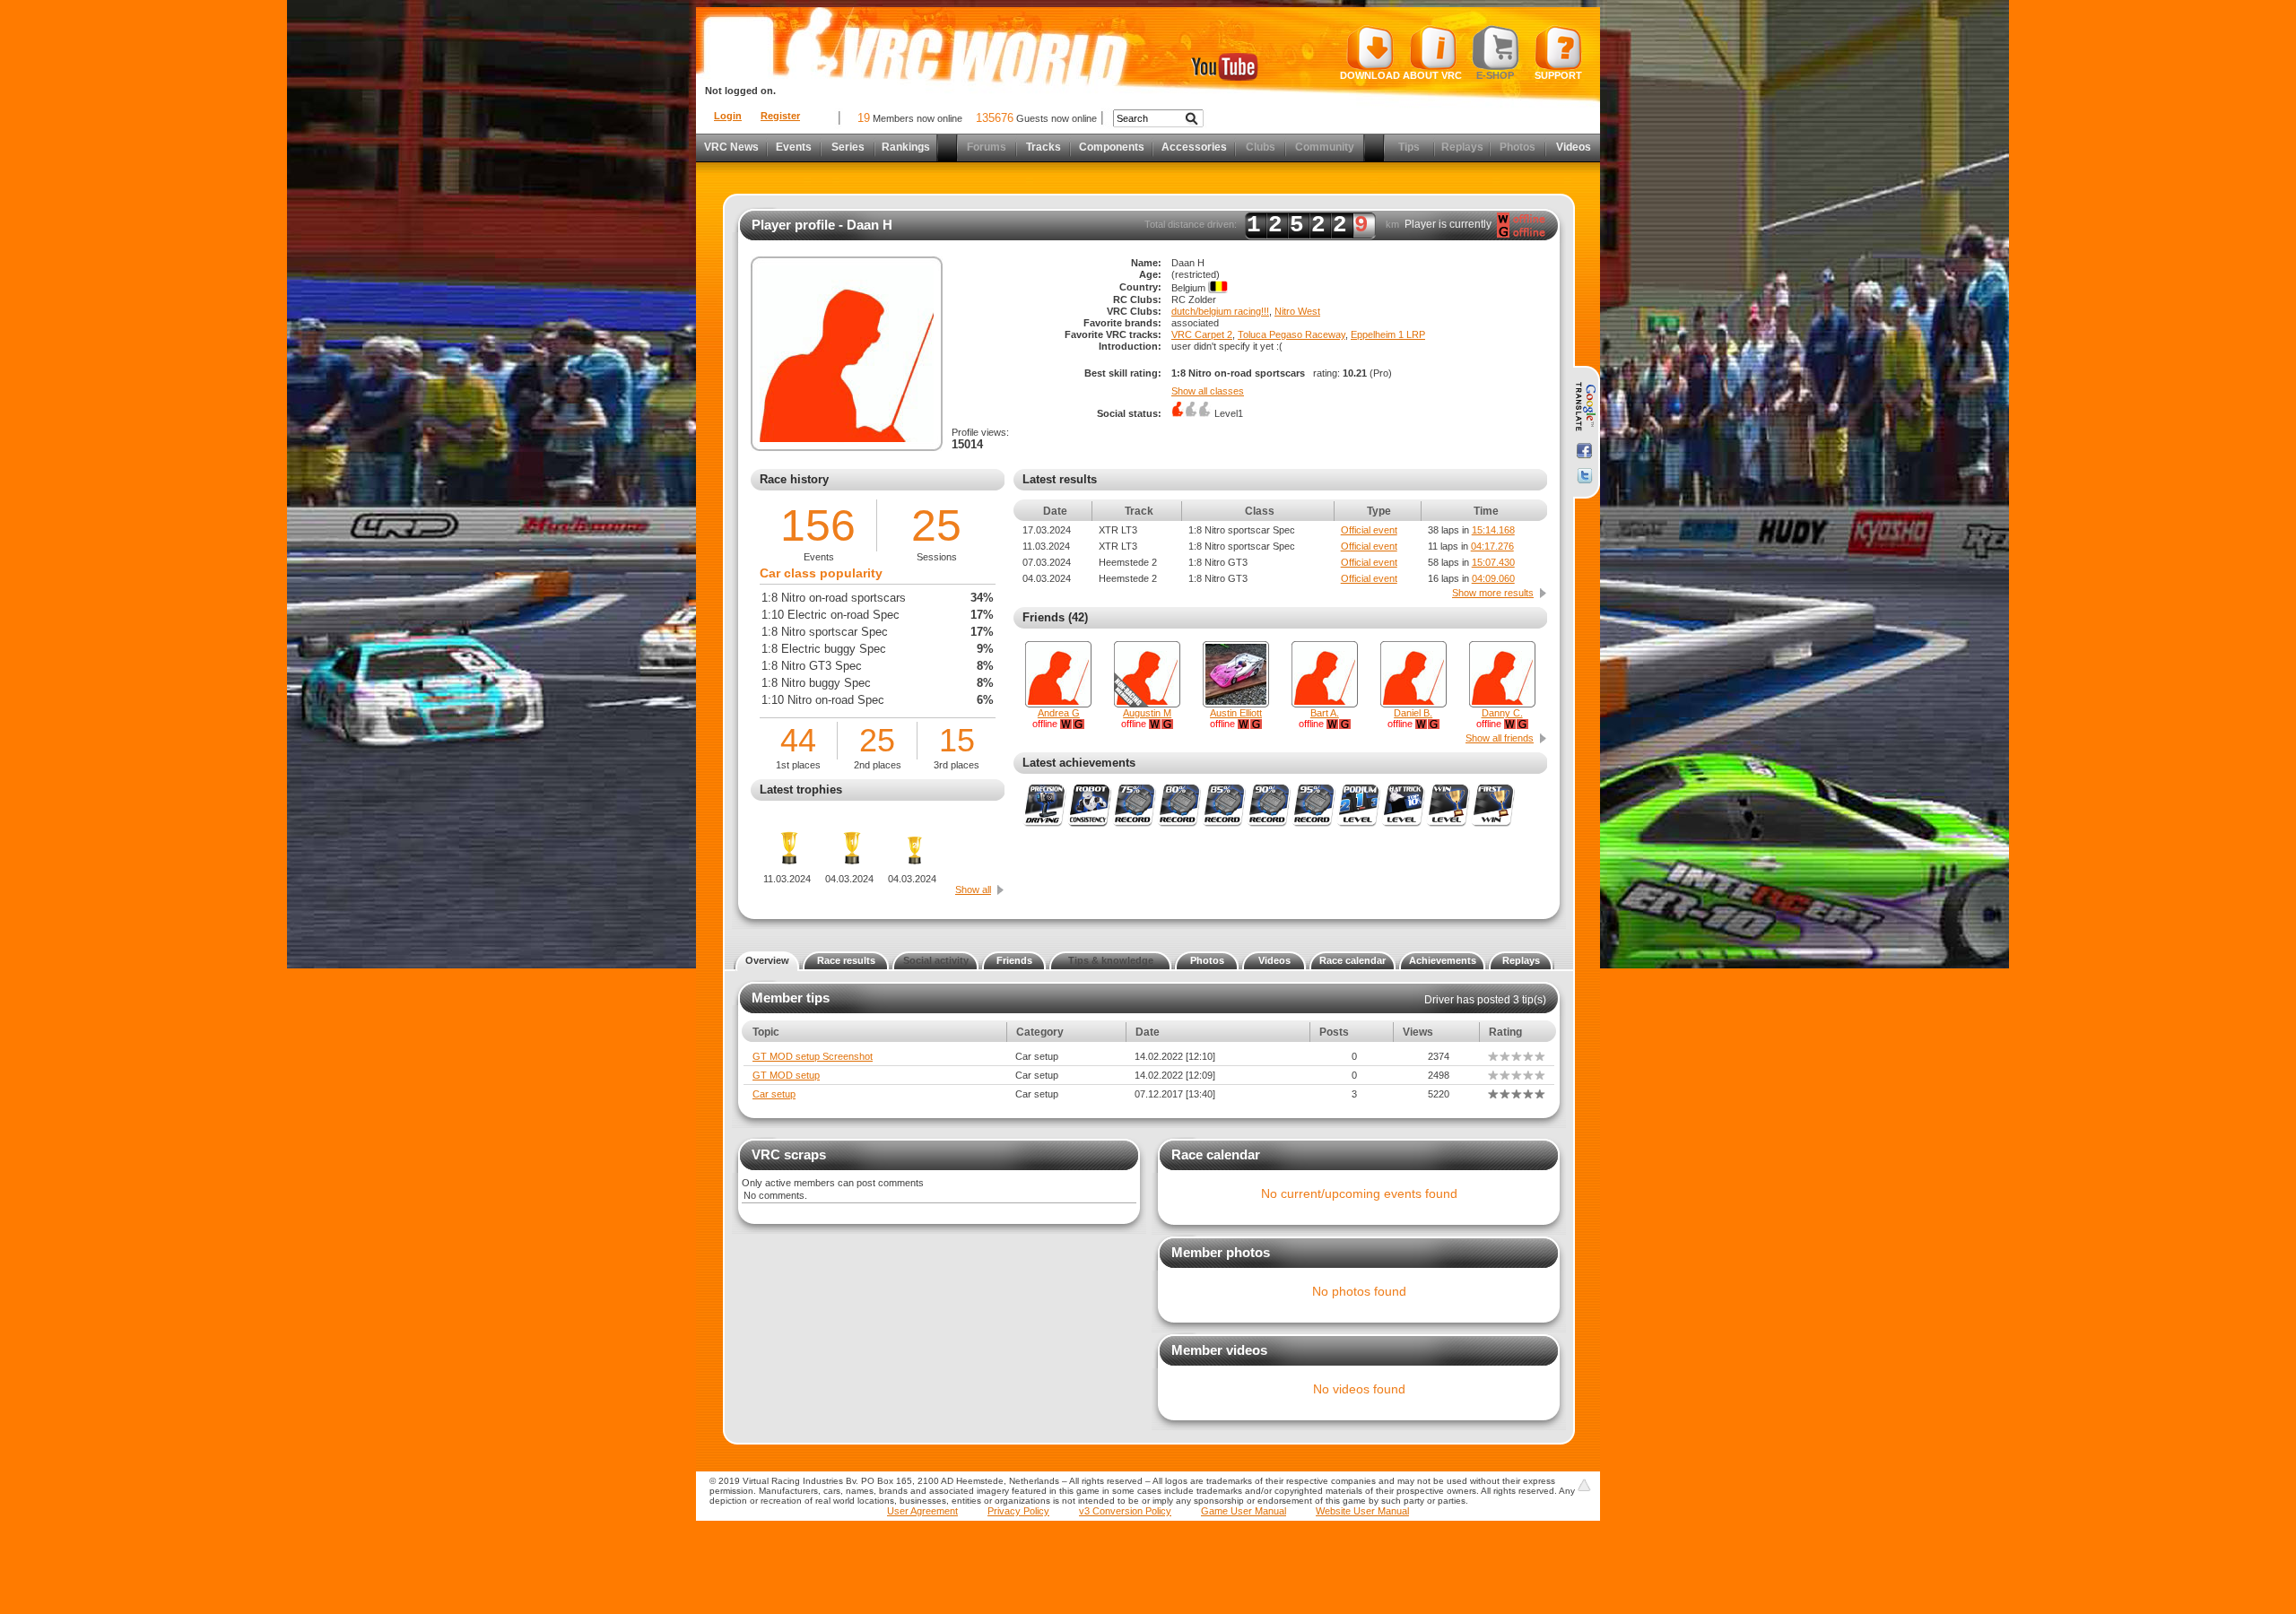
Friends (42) (1055, 617)
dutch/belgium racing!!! (1220, 311)
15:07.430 (1493, 562)
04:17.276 (1492, 546)
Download (1370, 75)
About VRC (1432, 75)
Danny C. (1502, 713)
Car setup (774, 1094)
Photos (1207, 960)
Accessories (1194, 147)
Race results (846, 960)
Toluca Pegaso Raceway (1291, 334)
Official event (1369, 530)
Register (780, 116)
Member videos (1219, 1350)
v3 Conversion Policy (1125, 1511)
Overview (767, 960)
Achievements (1443, 960)
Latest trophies (801, 790)
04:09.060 (1493, 578)
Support (1558, 75)
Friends (1014, 960)
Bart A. (1325, 713)
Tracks (1044, 147)
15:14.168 (1493, 530)
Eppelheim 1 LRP (1388, 334)
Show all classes (1208, 391)
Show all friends (1500, 738)
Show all (973, 889)
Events (794, 147)
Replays (1521, 960)
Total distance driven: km (1272, 225)
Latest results (1060, 479)
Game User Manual (1244, 1511)
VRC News (731, 147)
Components (1112, 147)
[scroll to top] (1584, 1485)
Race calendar (1352, 960)
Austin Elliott (1236, 713)
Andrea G (1059, 713)
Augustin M (1147, 713)
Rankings (906, 147)
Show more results (1493, 593)
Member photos (1221, 1252)
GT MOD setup (786, 1075)
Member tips (791, 998)
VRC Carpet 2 (1202, 334)
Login (728, 116)
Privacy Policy (1018, 1511)
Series (848, 147)
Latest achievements (1079, 763)
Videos (1574, 147)
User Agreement (922, 1511)
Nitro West (1297, 311)
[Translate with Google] (1584, 407)
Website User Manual (1362, 1511)
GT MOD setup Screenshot (813, 1056)
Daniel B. (1413, 713)
